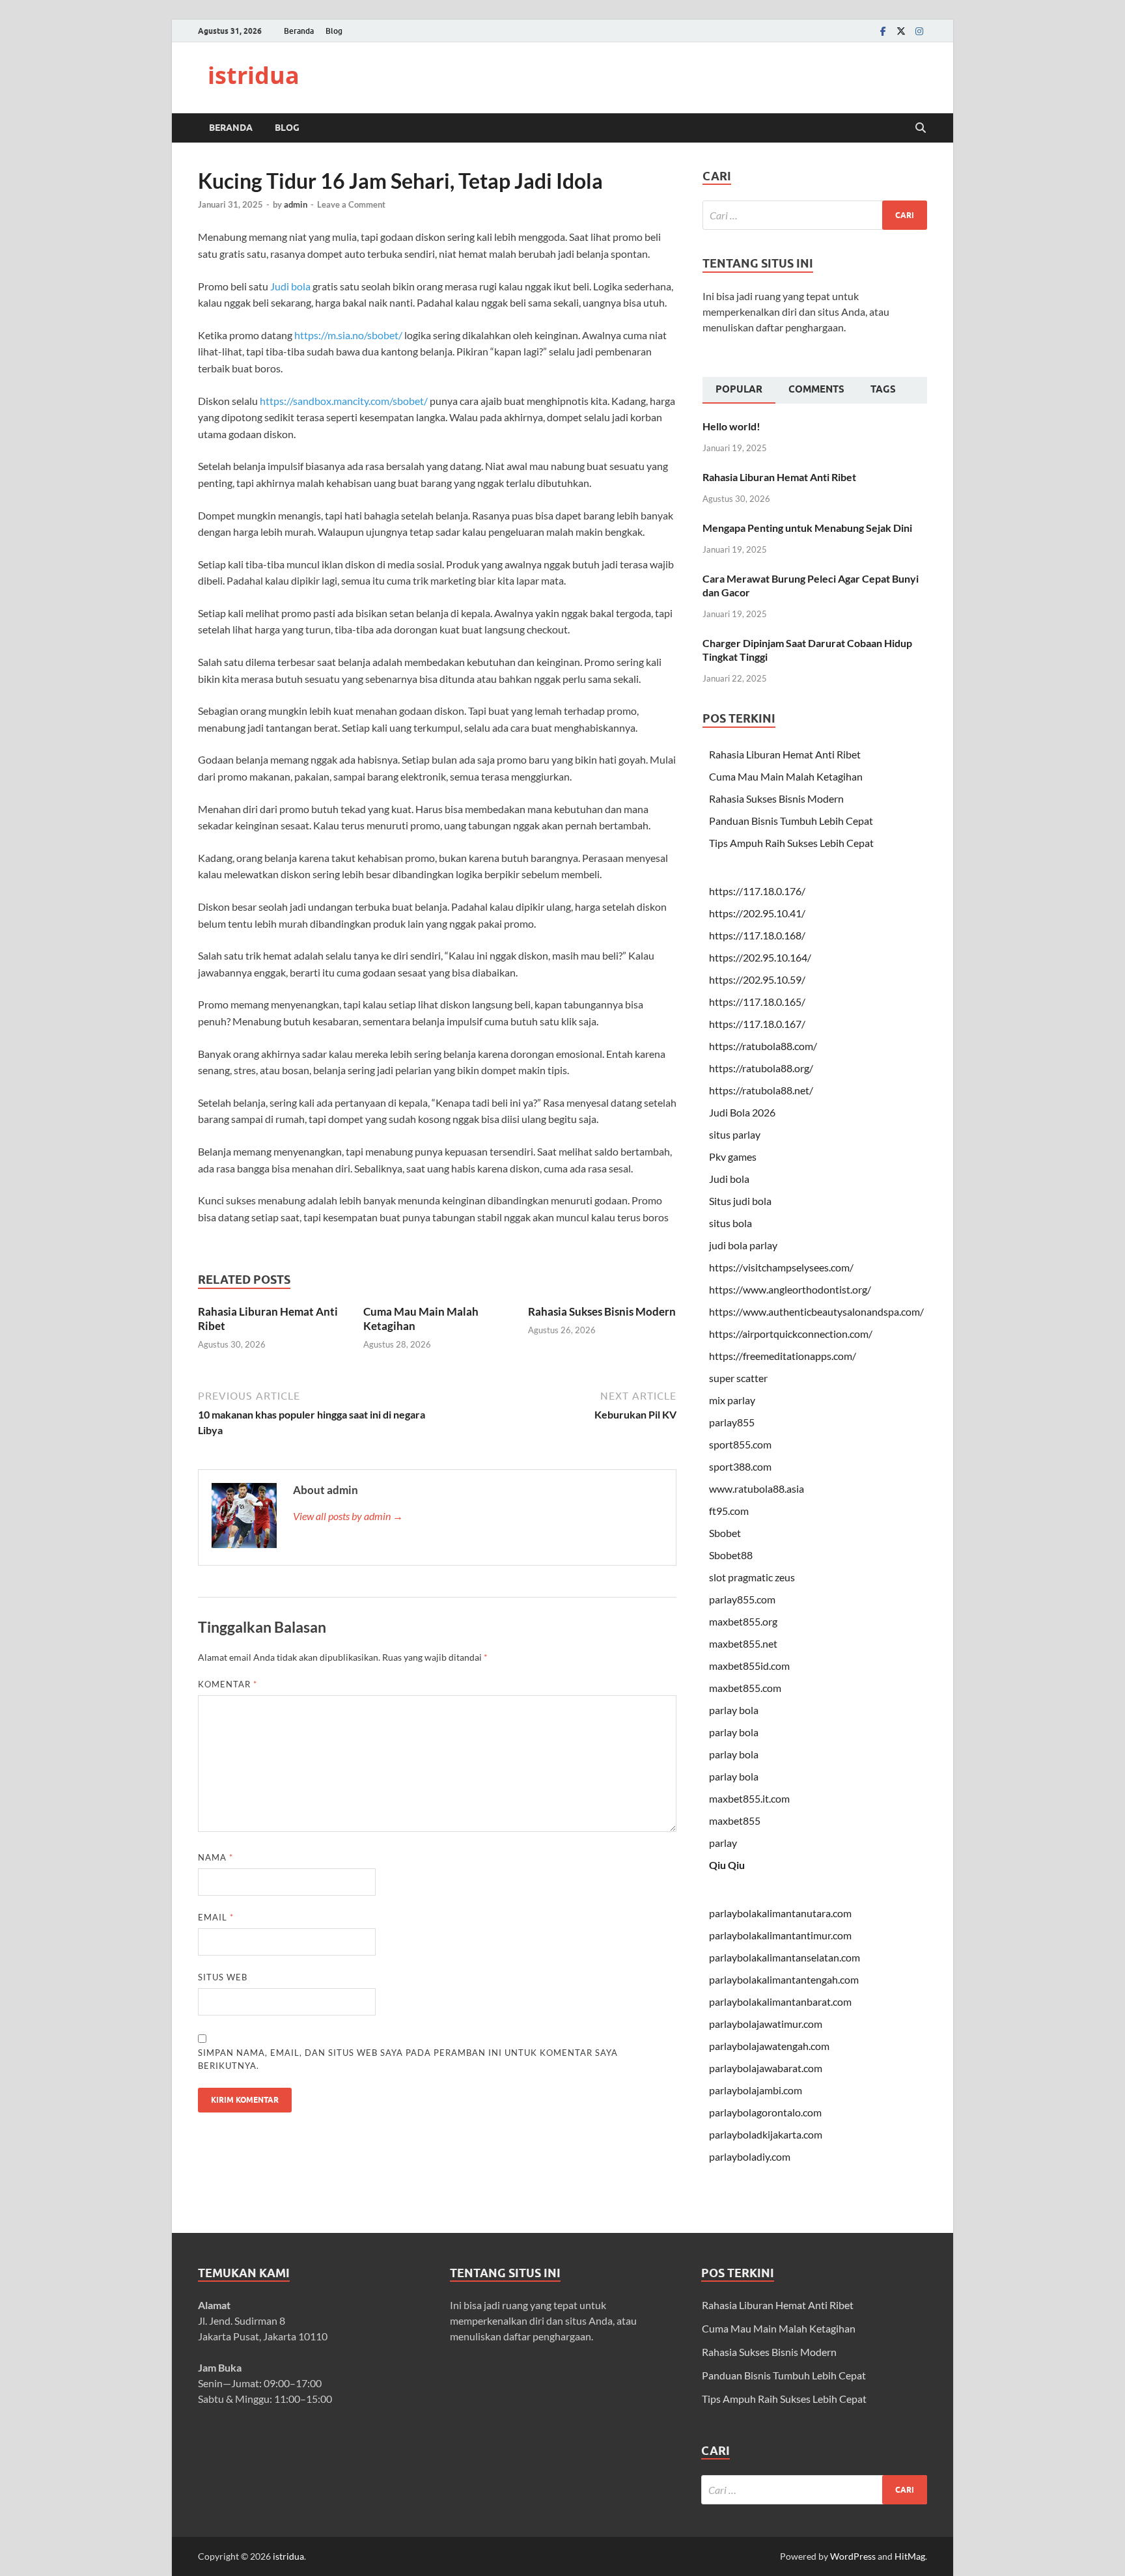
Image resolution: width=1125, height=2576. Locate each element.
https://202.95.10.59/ (757, 979)
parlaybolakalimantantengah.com (784, 1979)
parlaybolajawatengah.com (769, 2046)
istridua (254, 75)
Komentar (228, 1684)
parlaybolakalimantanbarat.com (780, 2001)
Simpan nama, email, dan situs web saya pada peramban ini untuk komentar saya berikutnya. (408, 2059)
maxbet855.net (743, 1643)
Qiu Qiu (727, 1865)
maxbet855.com (745, 1688)
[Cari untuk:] (815, 215)
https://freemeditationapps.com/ (783, 1356)
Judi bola (290, 286)
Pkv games (733, 1156)
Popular (739, 389)
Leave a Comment (351, 204)
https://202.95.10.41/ (757, 913)
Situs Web (223, 1977)
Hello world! (731, 426)
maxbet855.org (743, 1621)
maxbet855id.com (749, 1666)
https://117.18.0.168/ (757, 935)
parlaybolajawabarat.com (766, 2068)
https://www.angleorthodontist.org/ (790, 1289)
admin (296, 204)
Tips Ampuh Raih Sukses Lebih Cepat (791, 843)
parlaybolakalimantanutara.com (780, 1913)
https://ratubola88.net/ (761, 1090)
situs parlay (735, 1134)
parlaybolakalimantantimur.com (780, 1935)
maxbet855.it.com (749, 1798)
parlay (723, 1843)
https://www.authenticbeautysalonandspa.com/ (816, 1311)
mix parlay (732, 1400)
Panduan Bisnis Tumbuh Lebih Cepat (791, 821)
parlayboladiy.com (750, 2156)
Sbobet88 (731, 1555)
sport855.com (740, 1444)
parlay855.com (742, 1599)
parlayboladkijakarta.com (766, 2134)
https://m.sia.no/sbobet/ (348, 335)
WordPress (853, 2556)
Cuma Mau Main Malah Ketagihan (786, 776)
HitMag (910, 2556)
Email (216, 1917)
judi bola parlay (743, 1245)
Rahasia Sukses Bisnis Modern (602, 1311)
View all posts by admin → (348, 1516)
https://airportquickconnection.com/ (791, 1334)
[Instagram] (919, 31)
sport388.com (740, 1466)
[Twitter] (901, 31)
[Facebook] (883, 31)
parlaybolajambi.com (756, 2090)
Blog (334, 31)
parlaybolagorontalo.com (765, 2112)
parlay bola (734, 1710)
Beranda (299, 31)
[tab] (739, 391)
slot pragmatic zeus (752, 1577)
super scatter (738, 1378)
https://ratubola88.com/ (763, 1046)
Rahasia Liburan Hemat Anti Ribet (779, 477)
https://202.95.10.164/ (760, 957)
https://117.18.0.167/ (757, 1024)
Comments (816, 389)
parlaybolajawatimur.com (766, 2024)
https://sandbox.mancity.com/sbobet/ (344, 401)
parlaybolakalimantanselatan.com (785, 1957)
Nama (215, 1857)
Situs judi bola (740, 1201)
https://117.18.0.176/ (757, 891)
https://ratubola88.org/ (761, 1068)
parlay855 (732, 1422)
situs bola (730, 1223)
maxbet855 (735, 1821)
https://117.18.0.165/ (757, 1002)
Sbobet (725, 1533)
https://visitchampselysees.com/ (781, 1267)
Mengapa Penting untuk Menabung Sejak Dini (807, 528)
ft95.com (729, 1511)
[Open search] (921, 128)
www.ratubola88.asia (757, 1489)
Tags (883, 389)
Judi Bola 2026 (742, 1112)
